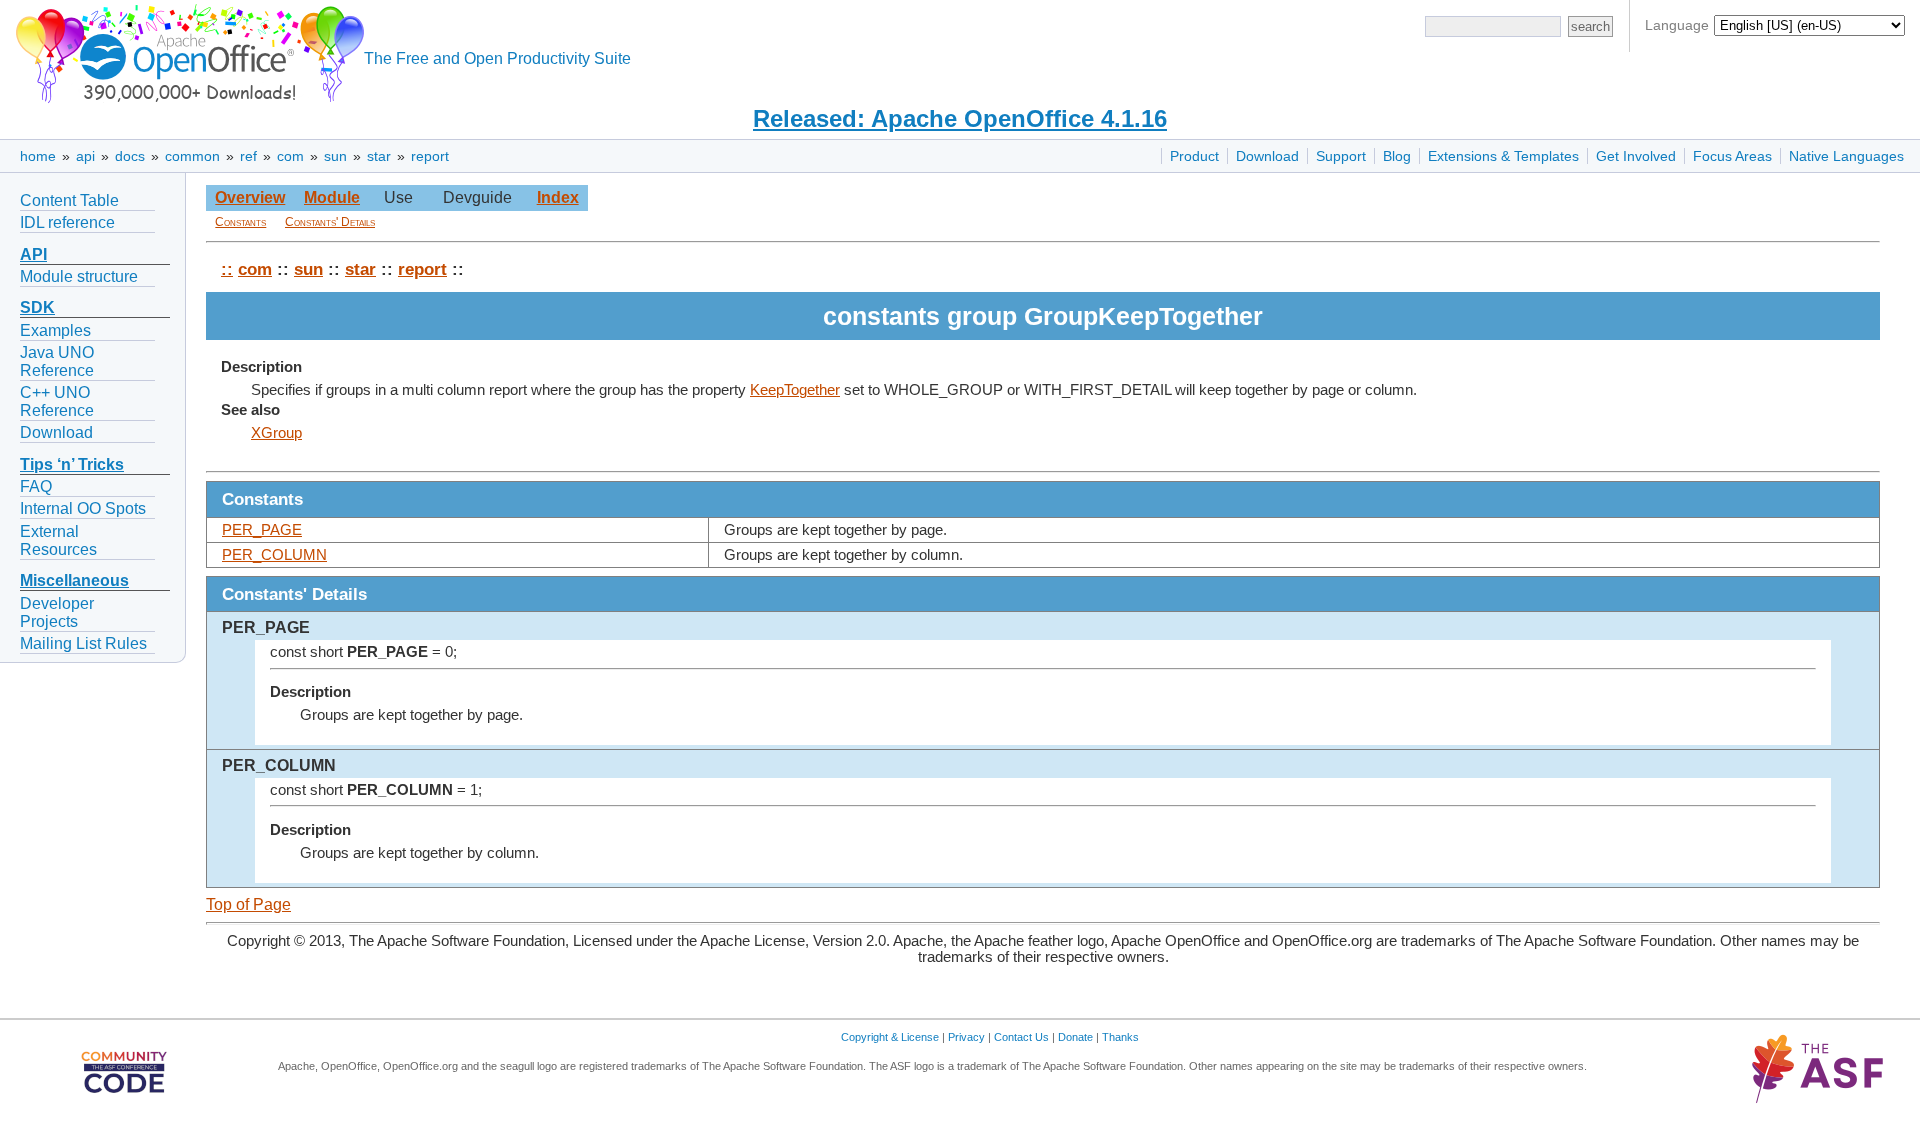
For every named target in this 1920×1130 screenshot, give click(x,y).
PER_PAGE (262, 530)
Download (1267, 156)
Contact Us (1021, 1037)
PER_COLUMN (274, 555)
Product (1194, 156)
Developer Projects (57, 612)
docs (130, 156)
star (379, 156)
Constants (240, 222)
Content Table (69, 200)
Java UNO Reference (57, 361)
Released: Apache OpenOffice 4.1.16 (960, 118)
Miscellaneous (74, 580)
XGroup (276, 433)
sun (335, 156)
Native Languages (1846, 156)
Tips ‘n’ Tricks (72, 464)
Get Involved (1636, 156)
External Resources (58, 540)
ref (248, 156)
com (290, 156)
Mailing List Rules (83, 643)
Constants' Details (330, 222)
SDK (37, 307)
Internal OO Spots (83, 508)
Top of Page (248, 904)
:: (227, 269)
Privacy (966, 1037)
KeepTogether (795, 390)
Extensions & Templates (1503, 156)
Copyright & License (890, 1037)
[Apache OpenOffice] (186, 50)
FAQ (36, 486)
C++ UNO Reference (57, 401)
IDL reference (67, 222)
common (192, 156)
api (85, 156)
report (430, 156)
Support (1341, 156)
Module (332, 197)
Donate (1075, 1037)
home (38, 156)
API (33, 254)
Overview (250, 197)
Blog (1397, 156)
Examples (55, 330)
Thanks (1120, 1037)
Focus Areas (1732, 156)
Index (558, 197)
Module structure (79, 276)
